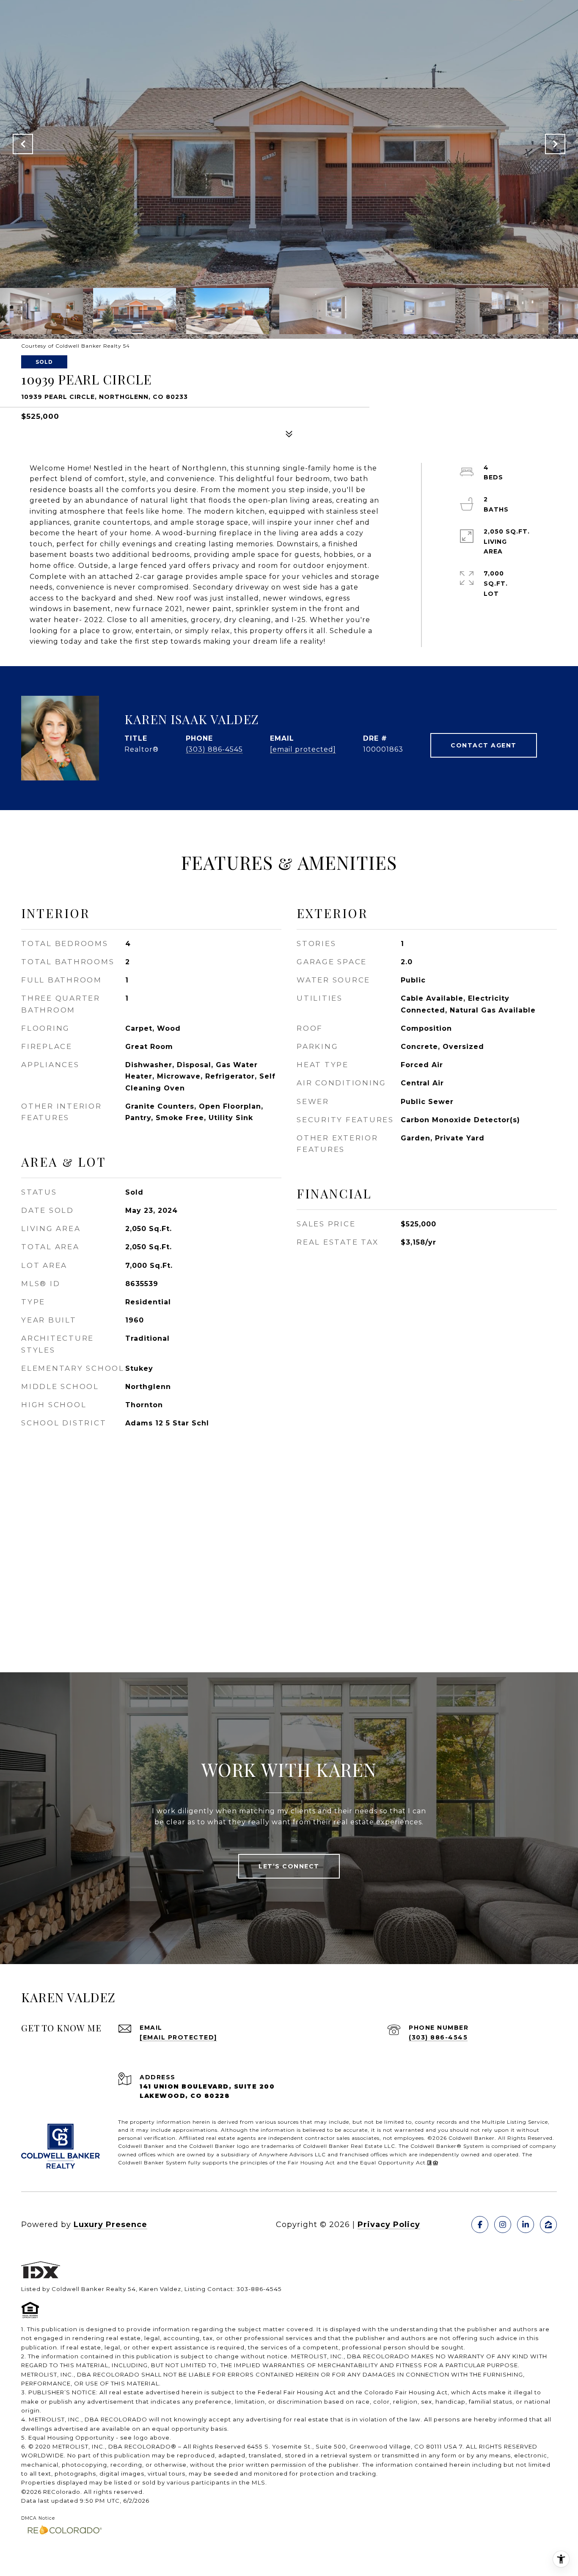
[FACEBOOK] (480, 2225)
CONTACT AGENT (484, 745)
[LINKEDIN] (526, 2225)
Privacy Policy (389, 2225)
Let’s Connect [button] (289, 1866)
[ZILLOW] (548, 2225)
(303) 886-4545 (214, 749)
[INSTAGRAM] (503, 2225)
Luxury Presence (110, 2225)
